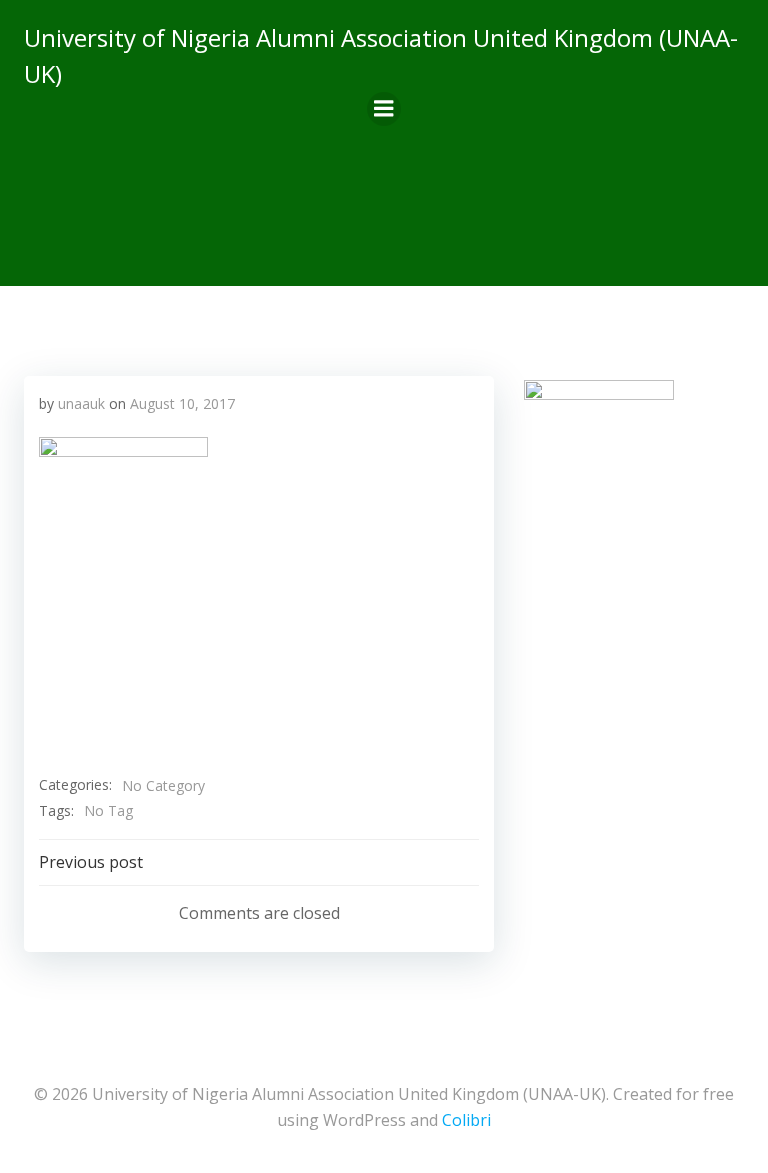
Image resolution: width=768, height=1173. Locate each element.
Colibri (466, 1120)
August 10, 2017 (182, 403)
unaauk (81, 403)
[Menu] (384, 109)
